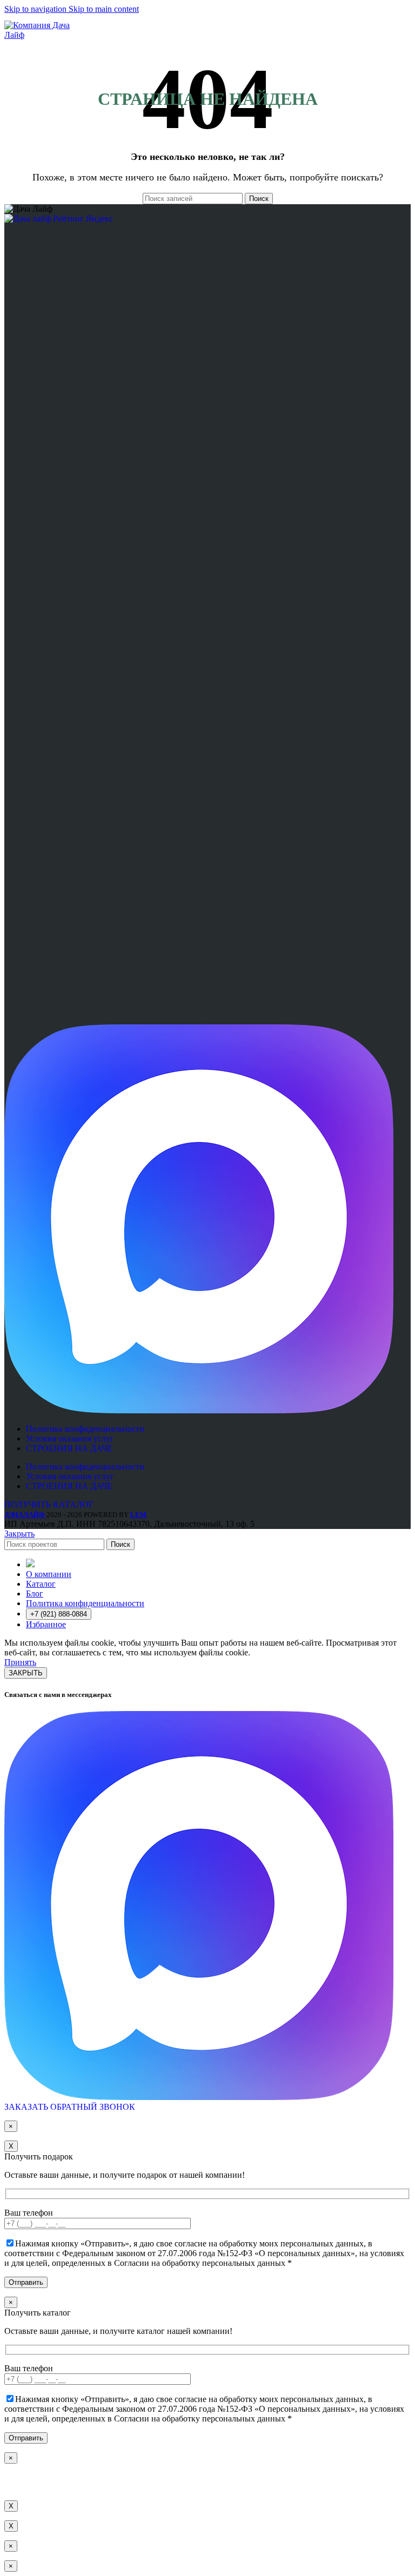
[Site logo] (45, 35)
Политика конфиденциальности (85, 1429)
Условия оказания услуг (70, 1438)
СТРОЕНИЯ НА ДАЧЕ (69, 1448)
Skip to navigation (36, 9)
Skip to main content (104, 9)
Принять (20, 1662)
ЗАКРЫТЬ (26, 1673)
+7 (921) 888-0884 (59, 1614)
